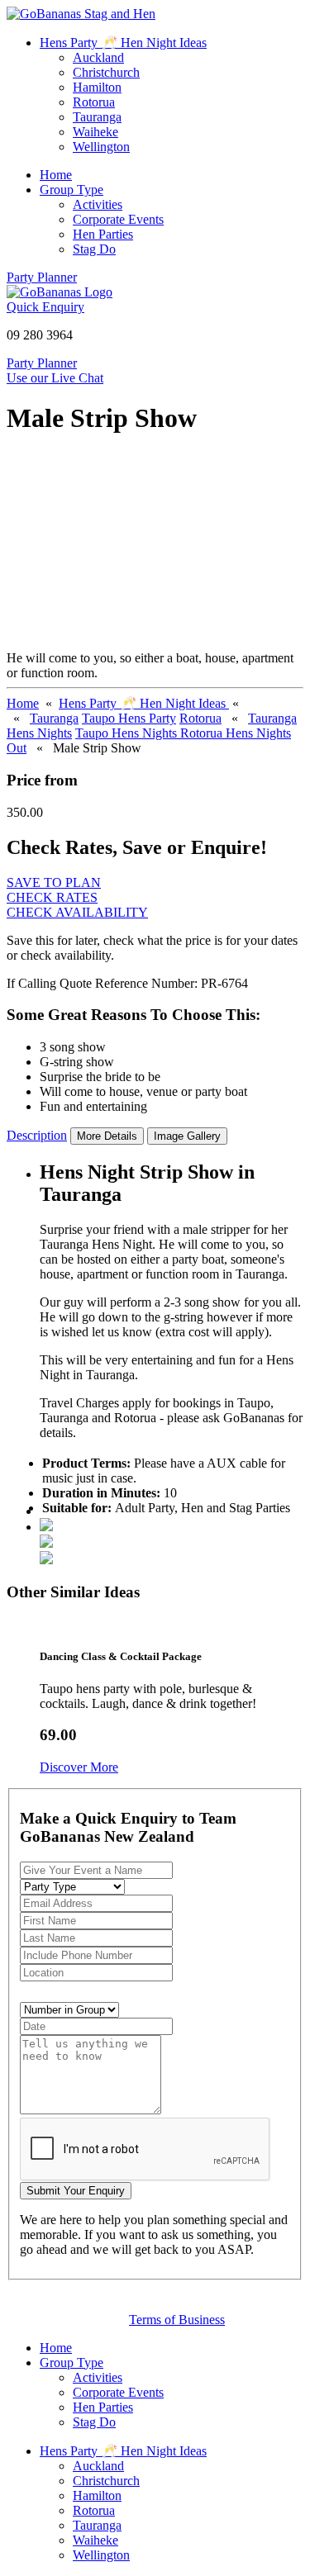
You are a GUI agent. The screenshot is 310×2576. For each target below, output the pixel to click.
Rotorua (94, 102)
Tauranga (97, 117)
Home (56, 175)
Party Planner (42, 277)
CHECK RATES (52, 897)
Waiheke (95, 132)
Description (37, 1135)
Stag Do (94, 249)
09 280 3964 (40, 335)
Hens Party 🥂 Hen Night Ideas (123, 43)
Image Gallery (187, 1136)
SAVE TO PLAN (54, 882)
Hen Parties (103, 234)
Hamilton (97, 87)
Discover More (79, 1767)
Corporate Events (118, 219)
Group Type (72, 190)
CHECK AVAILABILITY (77, 912)
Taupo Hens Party (129, 718)
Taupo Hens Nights (128, 733)
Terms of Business (177, 2320)
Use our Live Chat (55, 378)
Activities (98, 204)
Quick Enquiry (45, 307)
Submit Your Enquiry (76, 2191)
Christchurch (106, 72)
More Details (107, 1136)
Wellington (101, 147)
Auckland (98, 57)
